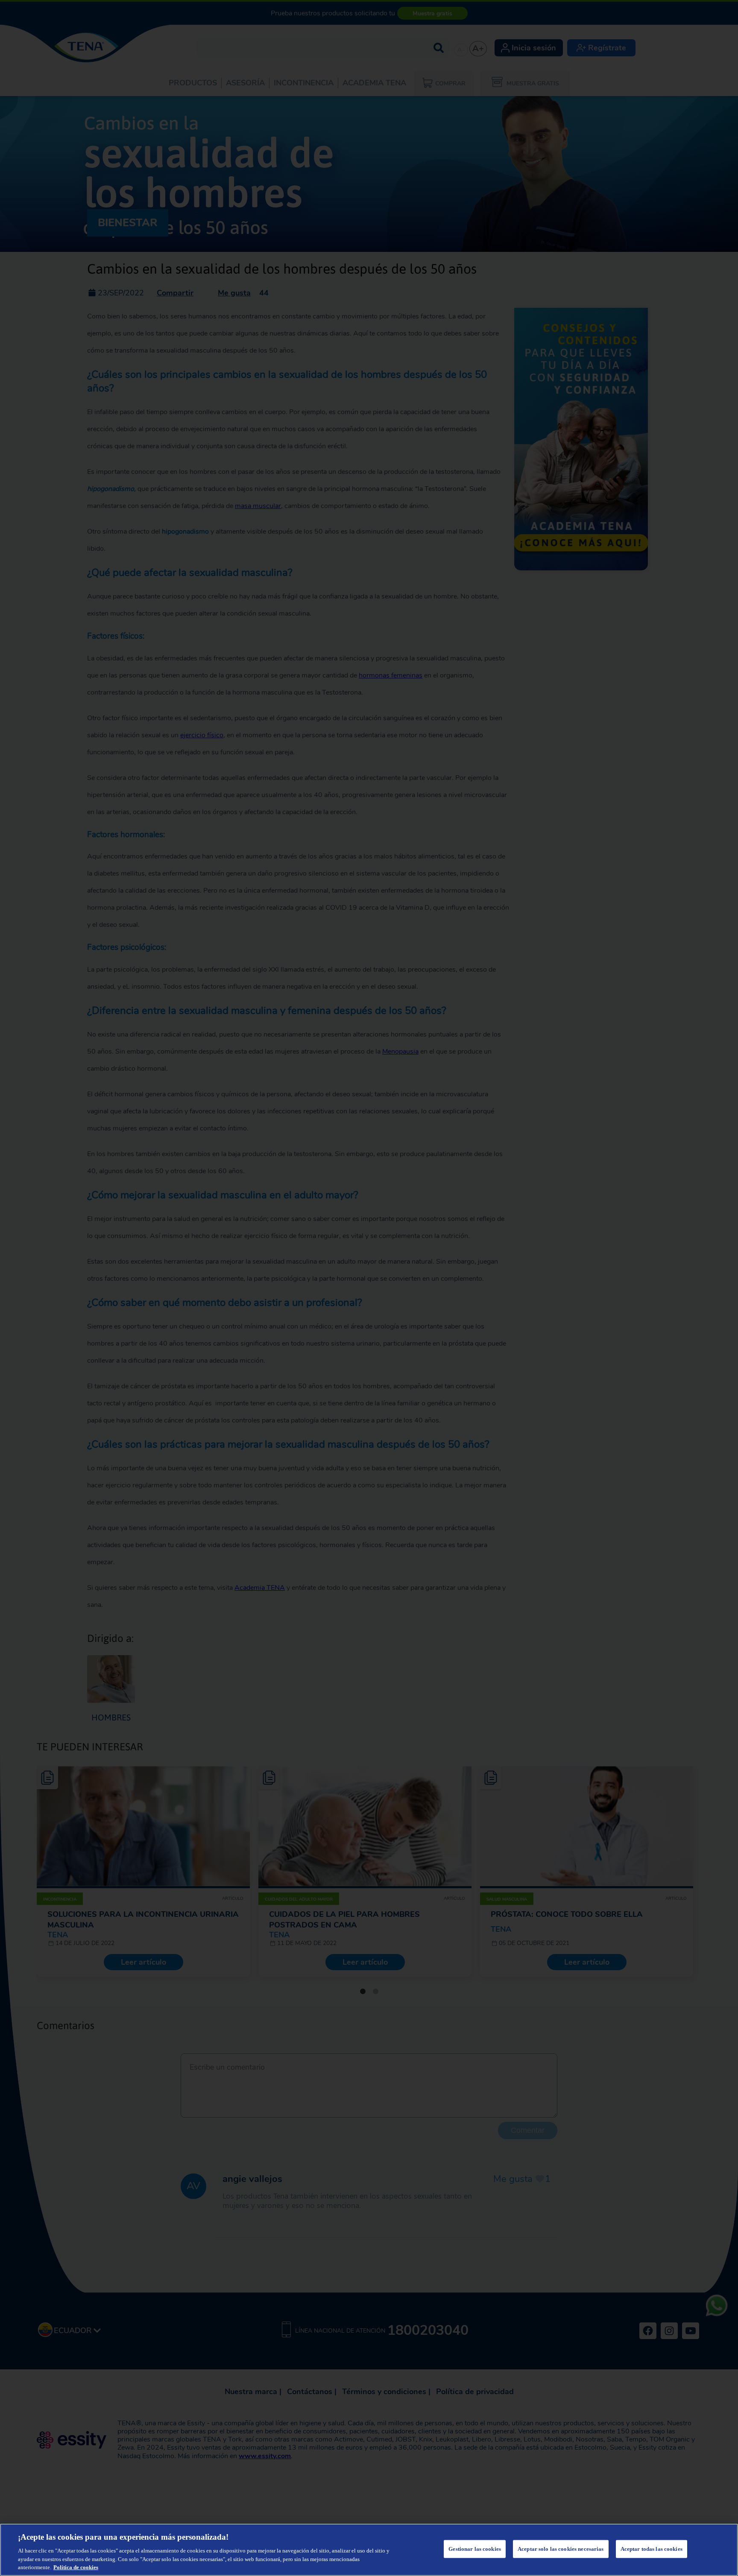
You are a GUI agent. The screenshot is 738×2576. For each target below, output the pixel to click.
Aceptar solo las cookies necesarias (561, 2549)
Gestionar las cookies (475, 2549)
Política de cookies (76, 2567)
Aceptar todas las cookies (652, 2549)
